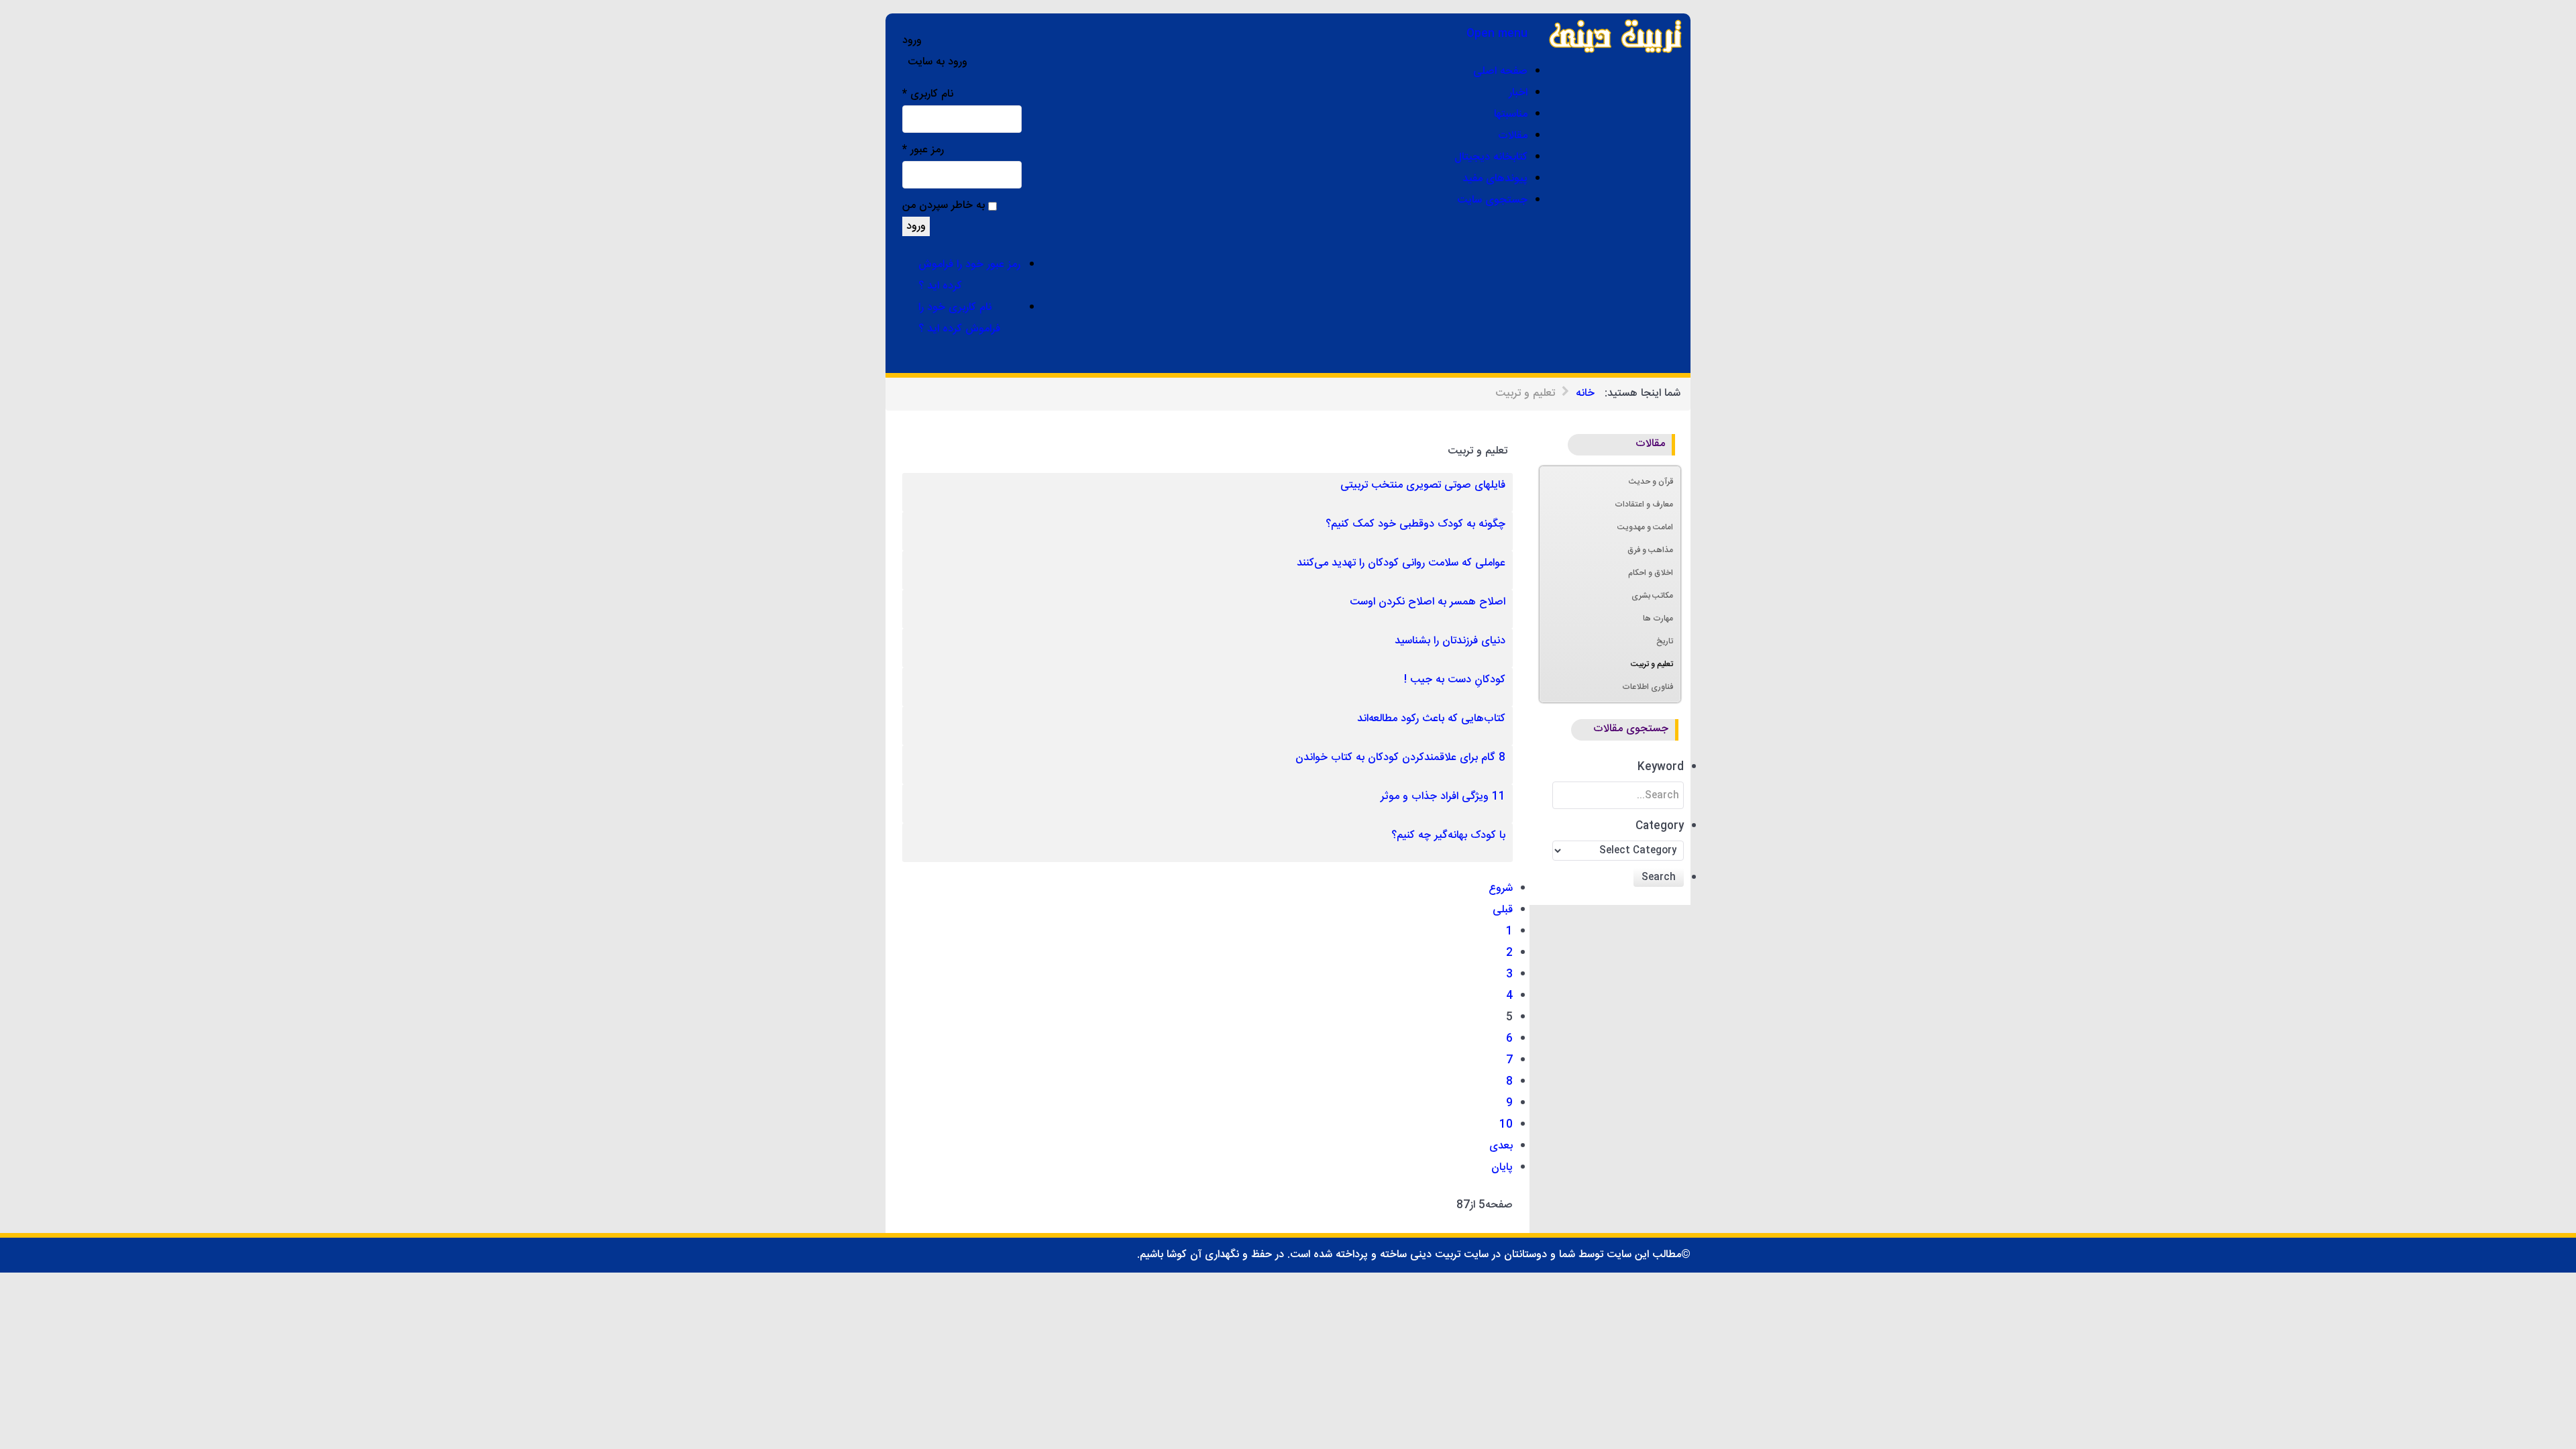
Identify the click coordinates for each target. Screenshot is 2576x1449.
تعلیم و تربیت (1652, 664)
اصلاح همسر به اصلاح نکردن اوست (1428, 602)
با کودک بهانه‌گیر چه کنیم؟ (1448, 836)
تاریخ (1665, 641)
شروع (1501, 889)
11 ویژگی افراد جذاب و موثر (1443, 797)
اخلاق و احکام (1651, 573)
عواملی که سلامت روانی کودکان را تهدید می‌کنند (1401, 563)
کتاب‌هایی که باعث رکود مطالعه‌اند (1431, 719)
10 (1506, 1125)
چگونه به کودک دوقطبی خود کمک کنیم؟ (1415, 524)
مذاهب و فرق (1650, 550)
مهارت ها (1658, 619)
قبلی (1503, 910)
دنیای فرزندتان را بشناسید (1450, 641)
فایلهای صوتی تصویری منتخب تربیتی (1423, 485)
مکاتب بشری (1652, 596)
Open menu (1497, 34)
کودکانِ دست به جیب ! (1455, 680)
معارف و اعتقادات (1644, 504)
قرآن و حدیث (1651, 482)
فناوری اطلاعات (1648, 687)
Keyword (1661, 767)
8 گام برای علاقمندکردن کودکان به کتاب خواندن (1400, 758)
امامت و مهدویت (1645, 527)
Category (1660, 826)
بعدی (1501, 1146)
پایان (1502, 1168)
